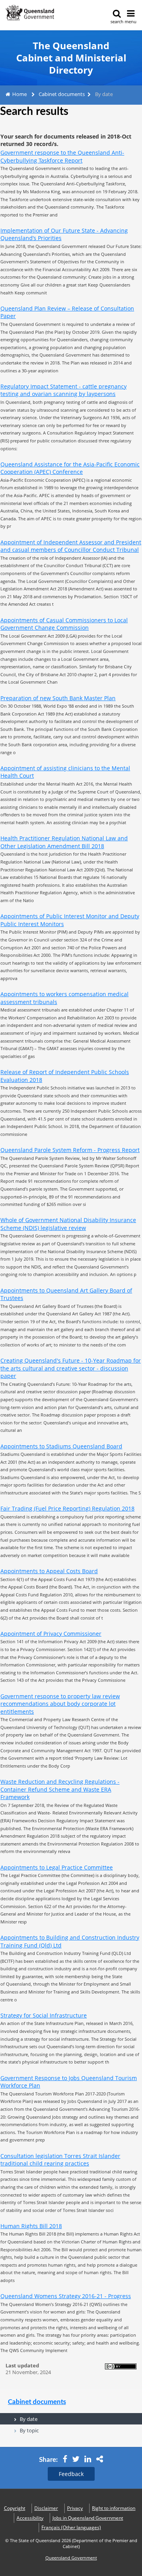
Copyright (15, 2508)
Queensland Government (71, 2558)
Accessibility (30, 2518)
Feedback (71, 2474)
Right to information (114, 2508)
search (117, 21)
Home (20, 94)
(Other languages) (71, 2527)
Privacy (75, 2508)
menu (131, 21)
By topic (29, 2430)
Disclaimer (46, 2508)
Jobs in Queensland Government (88, 2518)
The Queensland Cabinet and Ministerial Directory (71, 58)
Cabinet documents (62, 94)
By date (29, 2419)
